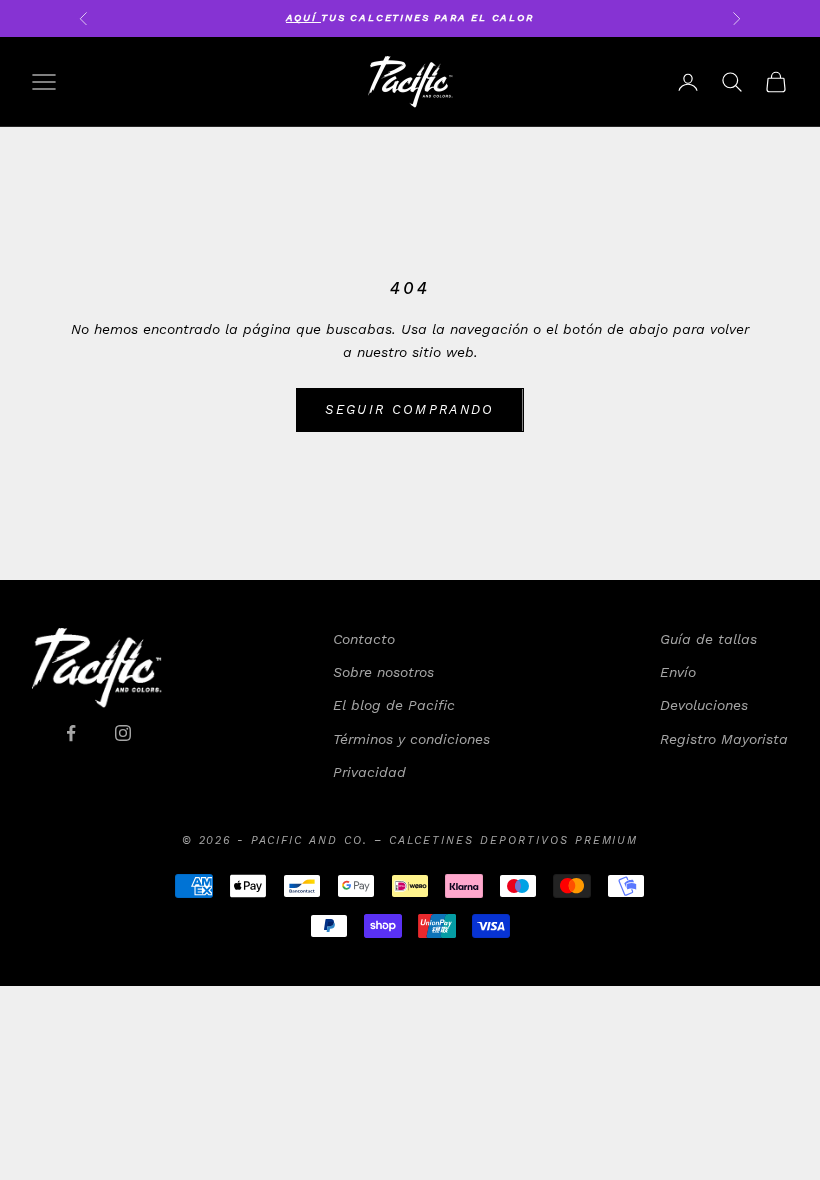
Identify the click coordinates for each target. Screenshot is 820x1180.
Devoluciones (704, 705)
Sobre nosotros (383, 672)
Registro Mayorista (724, 739)
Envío (678, 672)
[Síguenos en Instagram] (123, 733)
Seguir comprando (409, 409)
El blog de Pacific (394, 705)
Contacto (364, 639)
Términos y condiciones (411, 739)
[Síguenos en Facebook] (71, 733)
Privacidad (369, 772)
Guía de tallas (708, 639)
